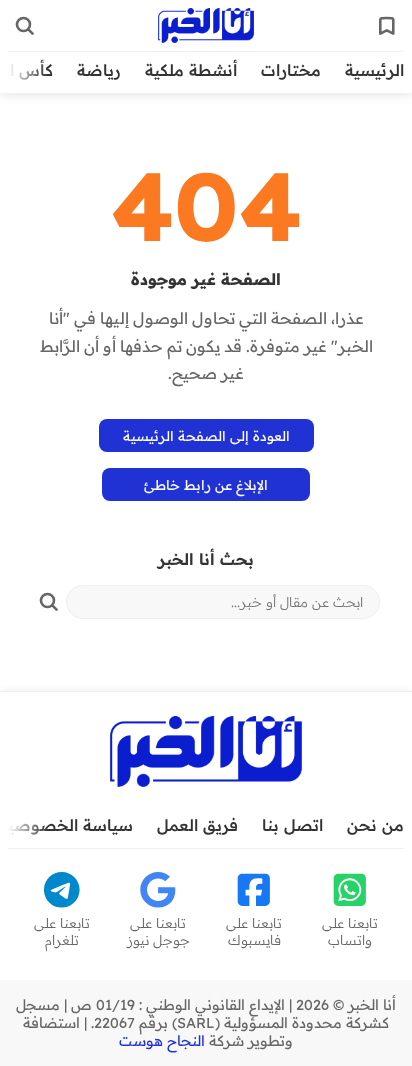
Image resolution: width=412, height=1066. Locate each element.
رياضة (99, 70)
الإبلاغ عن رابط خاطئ (206, 484)
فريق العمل (197, 825)
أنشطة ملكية (191, 70)
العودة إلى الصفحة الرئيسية (206, 435)
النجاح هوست (162, 1041)
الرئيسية (374, 70)
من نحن (375, 825)
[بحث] (49, 602)
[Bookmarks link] (387, 26)
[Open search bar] (25, 26)
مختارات (291, 70)
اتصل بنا (292, 825)
